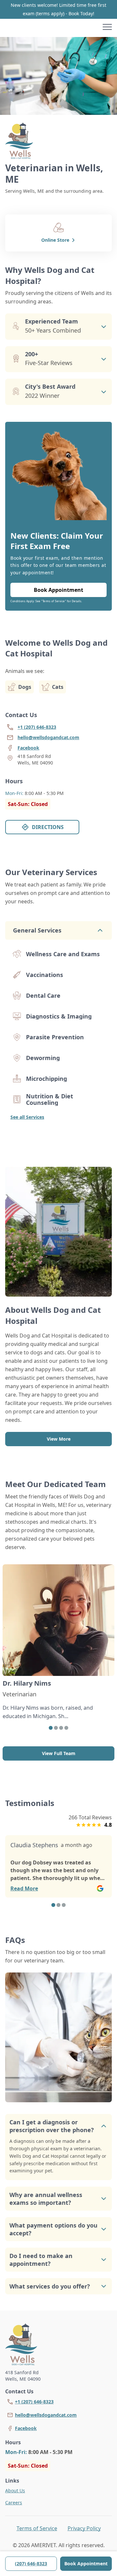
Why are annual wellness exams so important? (46, 2199)
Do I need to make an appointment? (41, 2260)
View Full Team (59, 1753)
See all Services (27, 1117)
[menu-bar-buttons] (107, 28)
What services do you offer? (50, 2286)
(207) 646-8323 (31, 2564)
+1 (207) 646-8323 (34, 2402)
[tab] (51, 1728)
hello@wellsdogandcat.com (46, 2415)
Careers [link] (14, 2503)
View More (59, 1439)
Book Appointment (86, 2564)
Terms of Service (37, 2528)
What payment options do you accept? (53, 2229)
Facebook (26, 2428)
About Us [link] (15, 2491)
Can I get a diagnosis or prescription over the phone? (52, 2126)
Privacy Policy (84, 2528)
